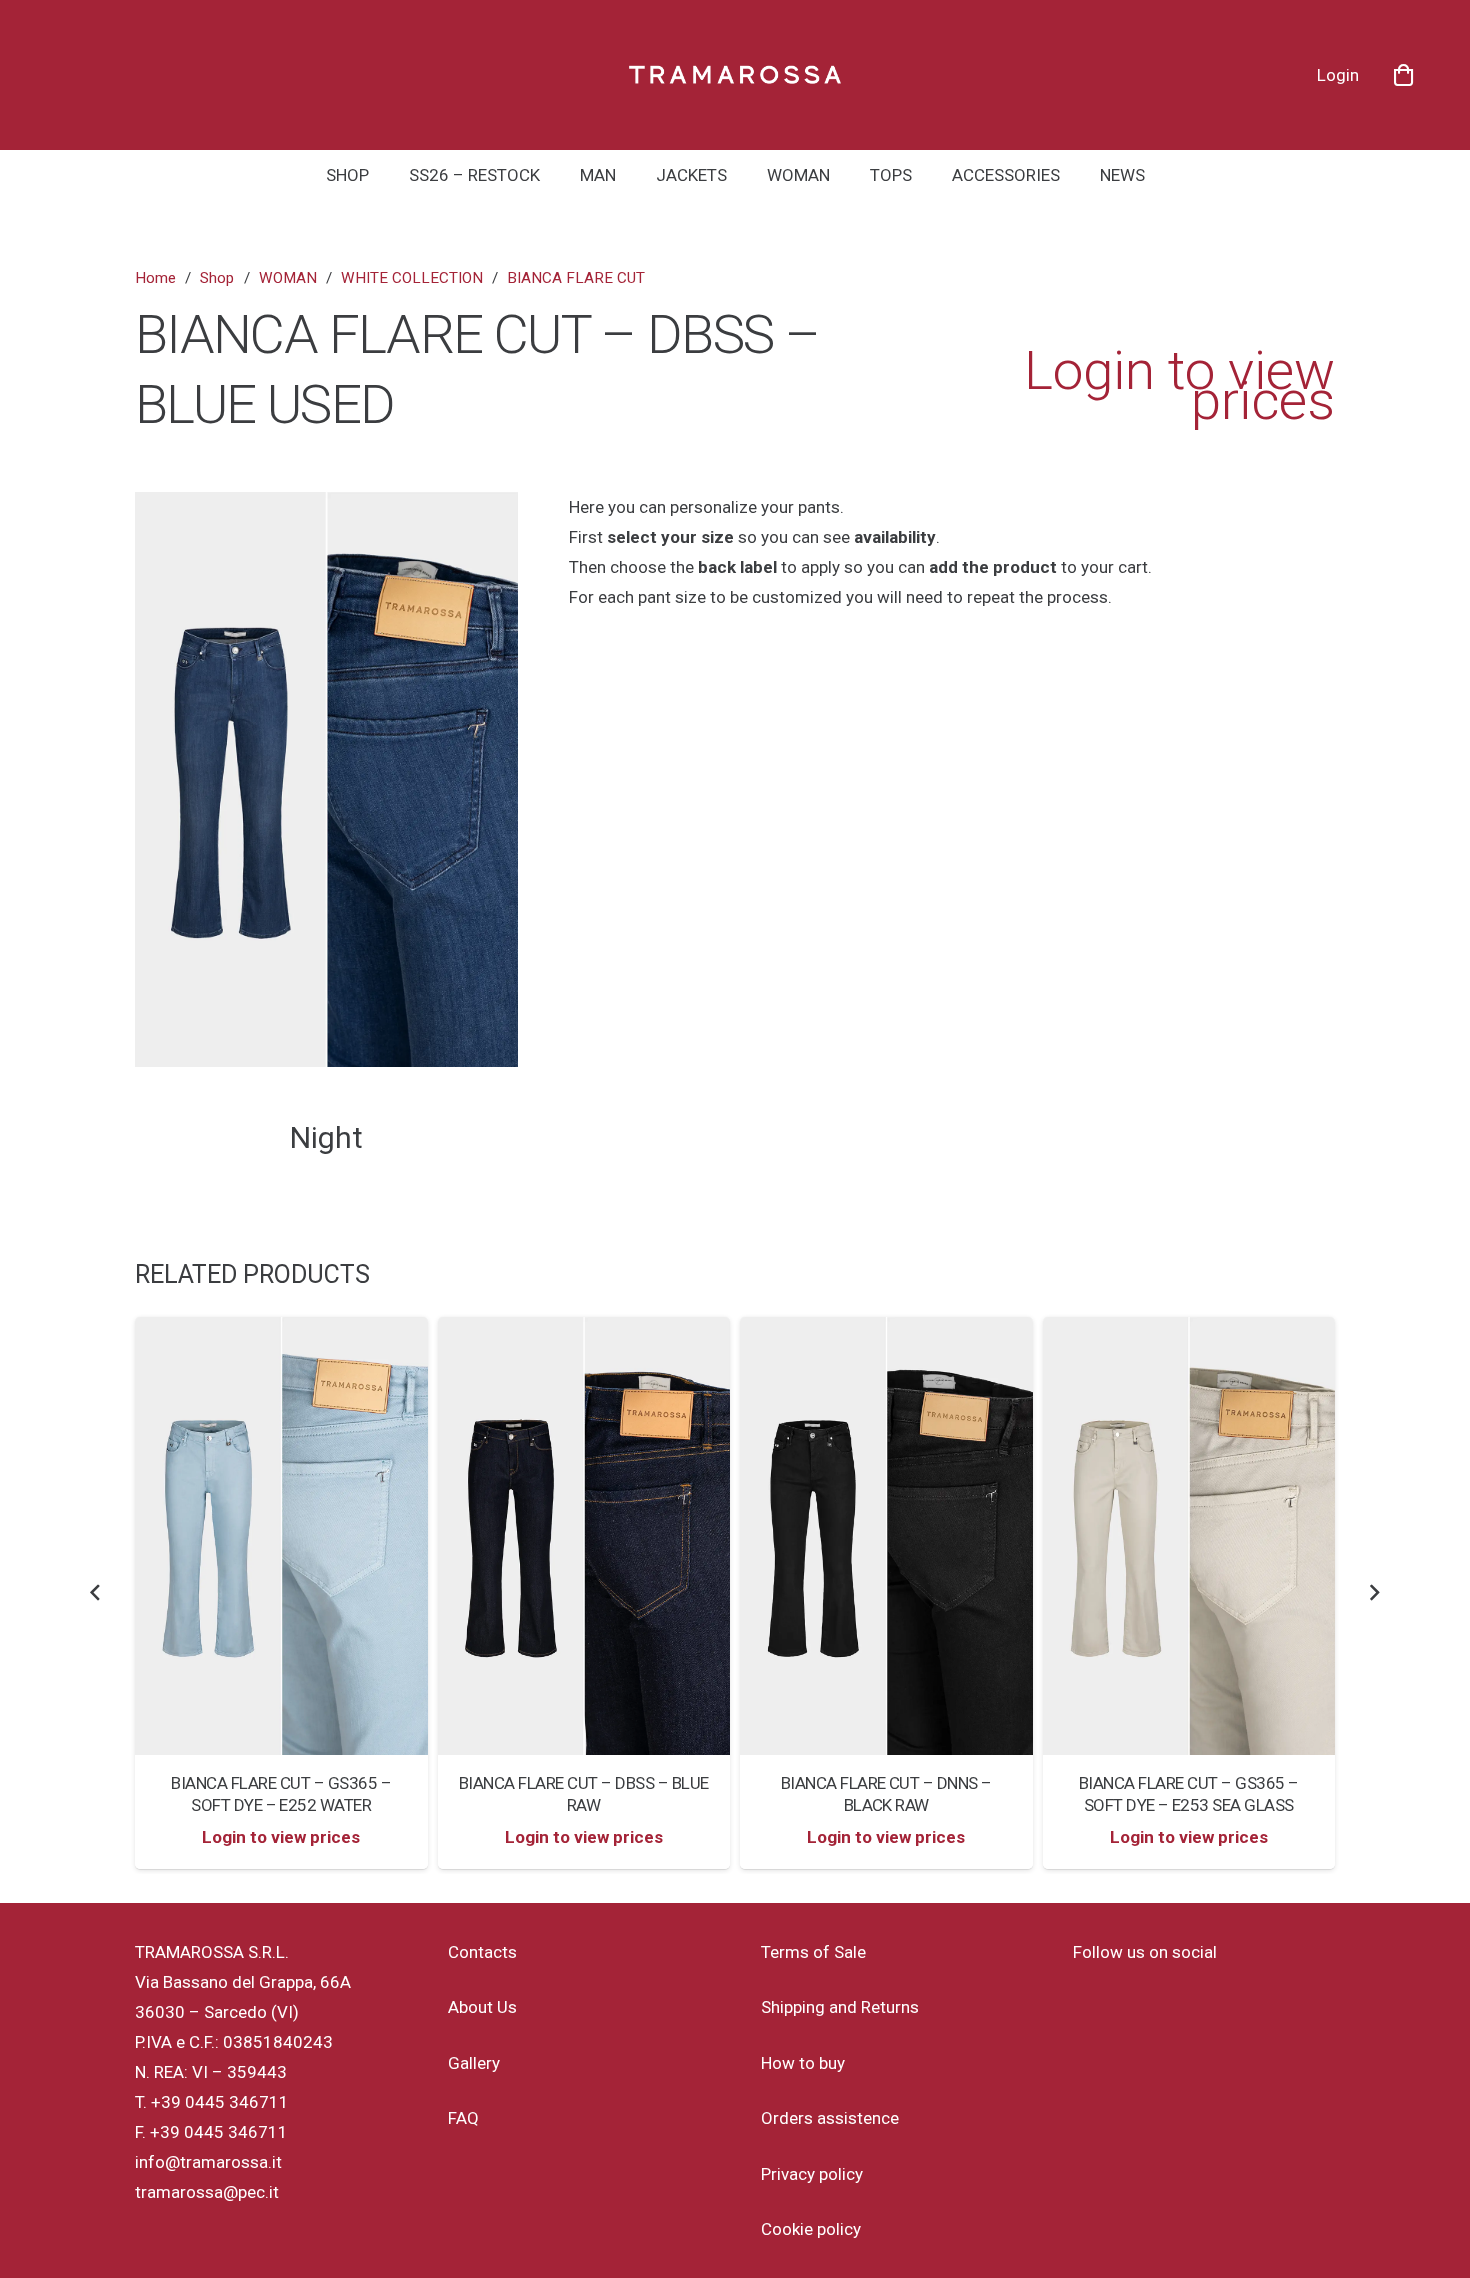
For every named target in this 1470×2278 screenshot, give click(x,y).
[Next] (1374, 1593)
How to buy (803, 2063)
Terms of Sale (813, 1952)
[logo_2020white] (735, 75)
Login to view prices (1179, 385)
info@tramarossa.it (208, 2162)
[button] (555, 175)
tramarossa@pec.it (207, 2192)
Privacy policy (812, 2174)
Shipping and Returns (840, 2007)
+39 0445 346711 (220, 2102)
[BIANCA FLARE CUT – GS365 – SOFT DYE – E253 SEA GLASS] (1042, 1536)
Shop (217, 278)
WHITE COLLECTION (412, 278)
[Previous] (96, 1593)
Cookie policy (811, 2229)
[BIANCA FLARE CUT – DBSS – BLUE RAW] (437, 1536)
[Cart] (1403, 75)
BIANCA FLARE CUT (576, 278)
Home (155, 278)
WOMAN (288, 278)
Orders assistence (830, 2118)
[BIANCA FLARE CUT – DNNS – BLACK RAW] (740, 1536)
